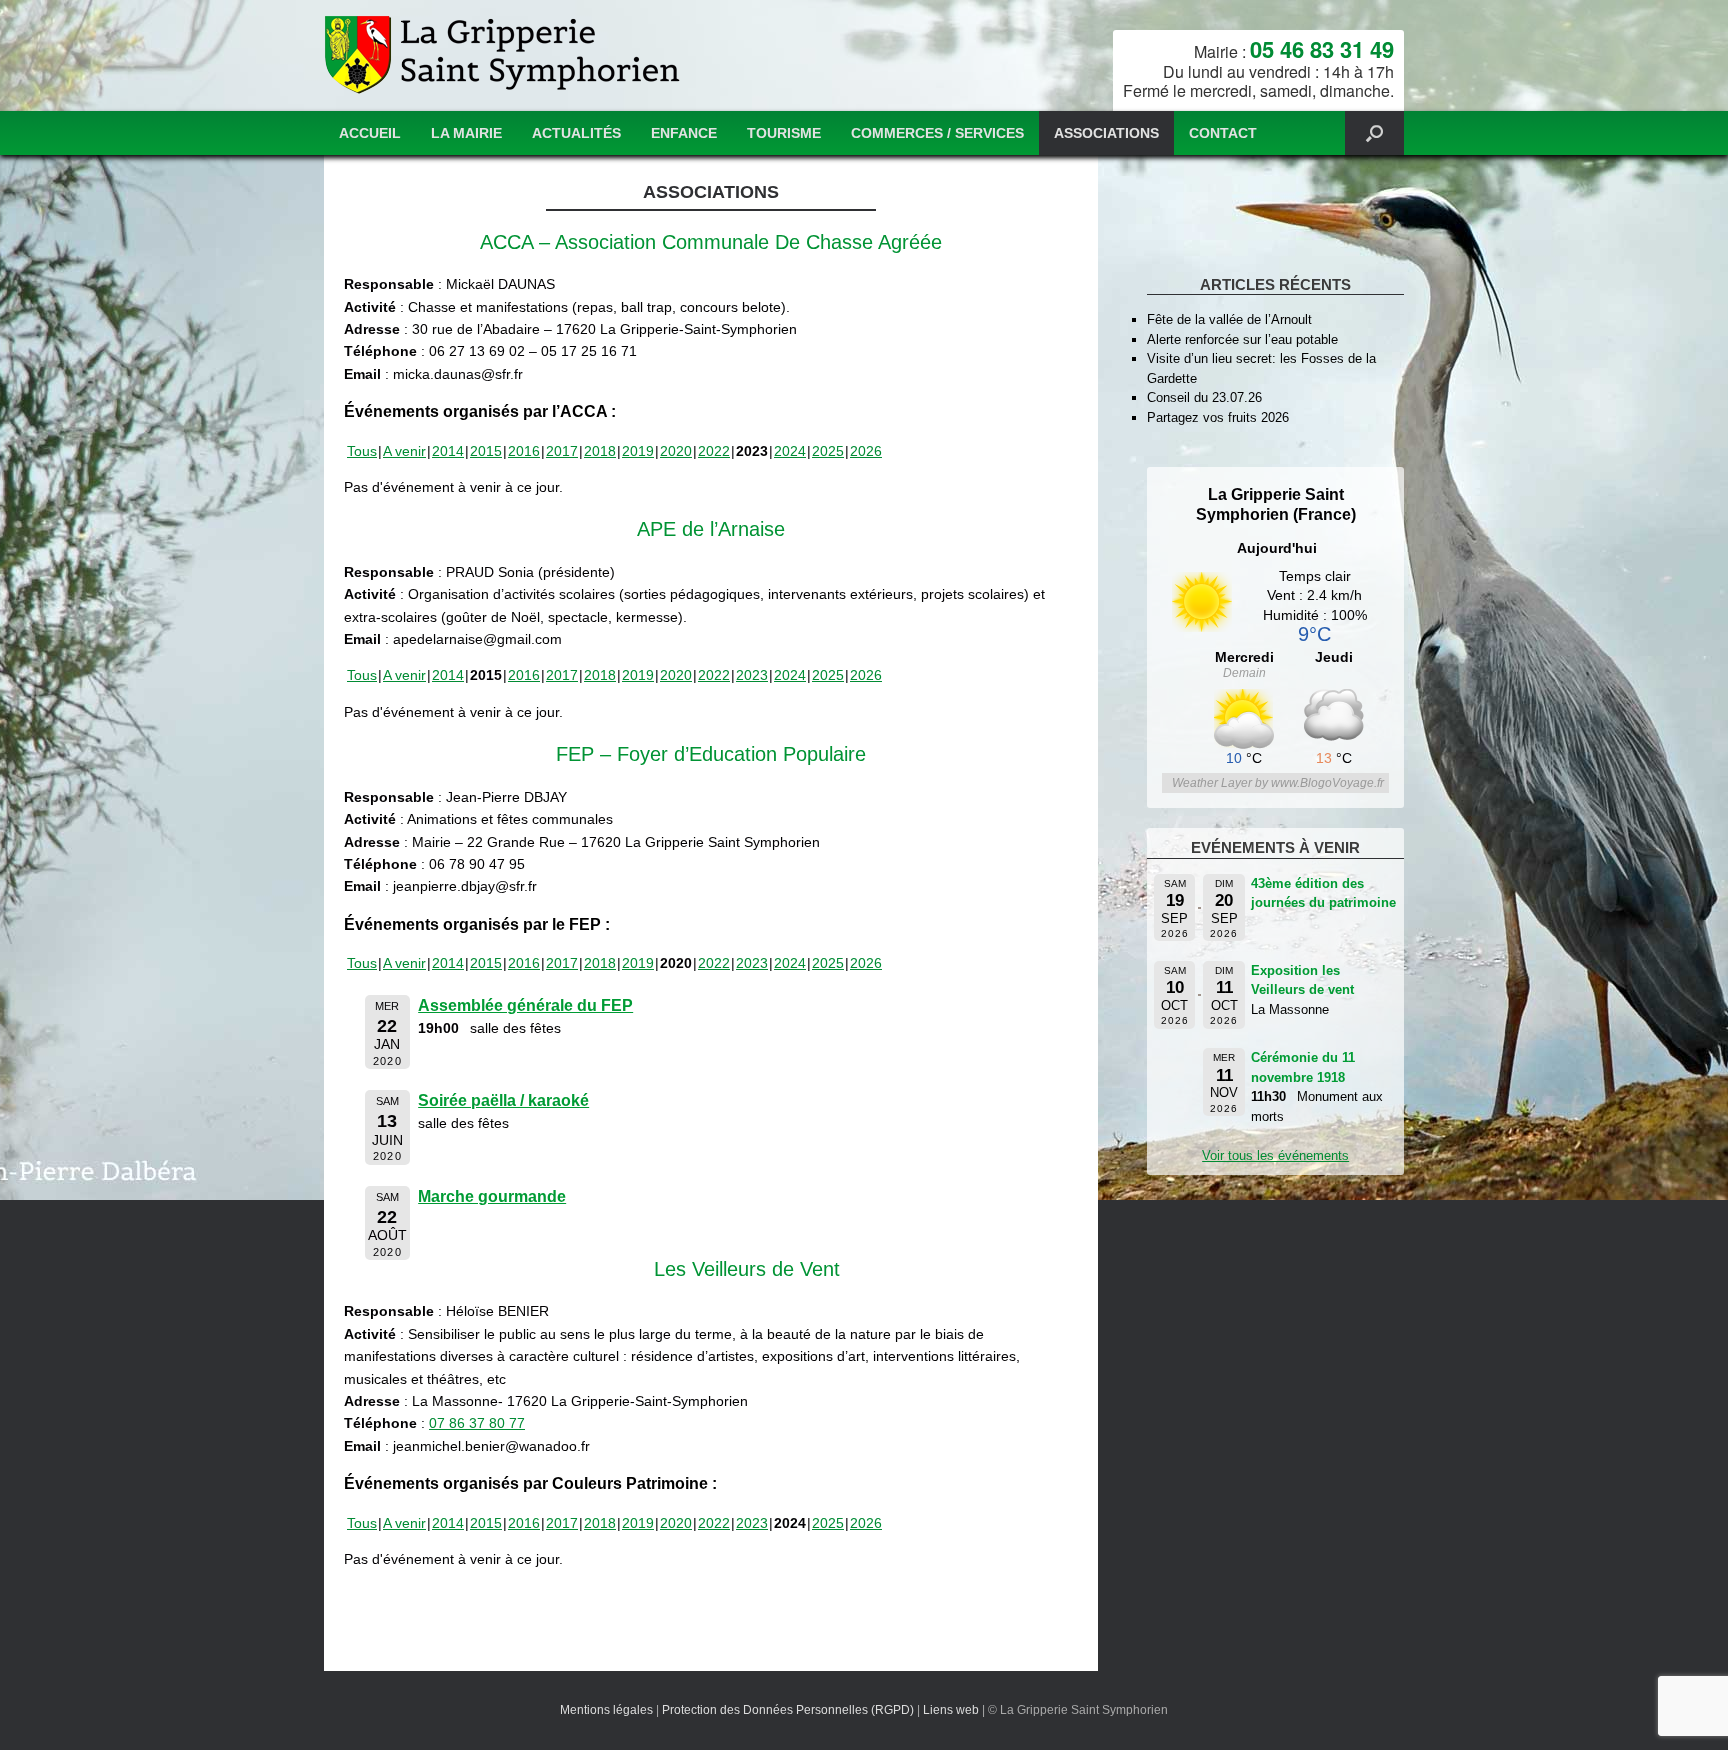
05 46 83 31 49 (1322, 49)
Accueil (370, 133)
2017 (562, 451)
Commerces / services (937, 133)
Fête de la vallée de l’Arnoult (1229, 319)
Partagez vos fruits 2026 (1218, 417)
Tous (362, 451)
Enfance (684, 133)
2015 (486, 451)
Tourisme (784, 133)
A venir (404, 451)
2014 (448, 451)
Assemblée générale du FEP (525, 1005)
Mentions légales (606, 1710)
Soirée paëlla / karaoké (503, 1100)
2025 (828, 451)
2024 (790, 451)
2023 (752, 675)
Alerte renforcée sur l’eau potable (1242, 339)
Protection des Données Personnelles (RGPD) (788, 1710)
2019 (638, 451)
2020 (676, 451)
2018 (600, 451)
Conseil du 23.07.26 (1204, 397)
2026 (866, 451)
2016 (524, 451)
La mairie (466, 133)
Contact (1223, 133)
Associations (1106, 133)
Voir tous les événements (1275, 1155)
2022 (714, 451)
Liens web (951, 1710)
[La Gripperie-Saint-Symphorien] (504, 55)
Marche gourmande (492, 1196)
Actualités (576, 133)
